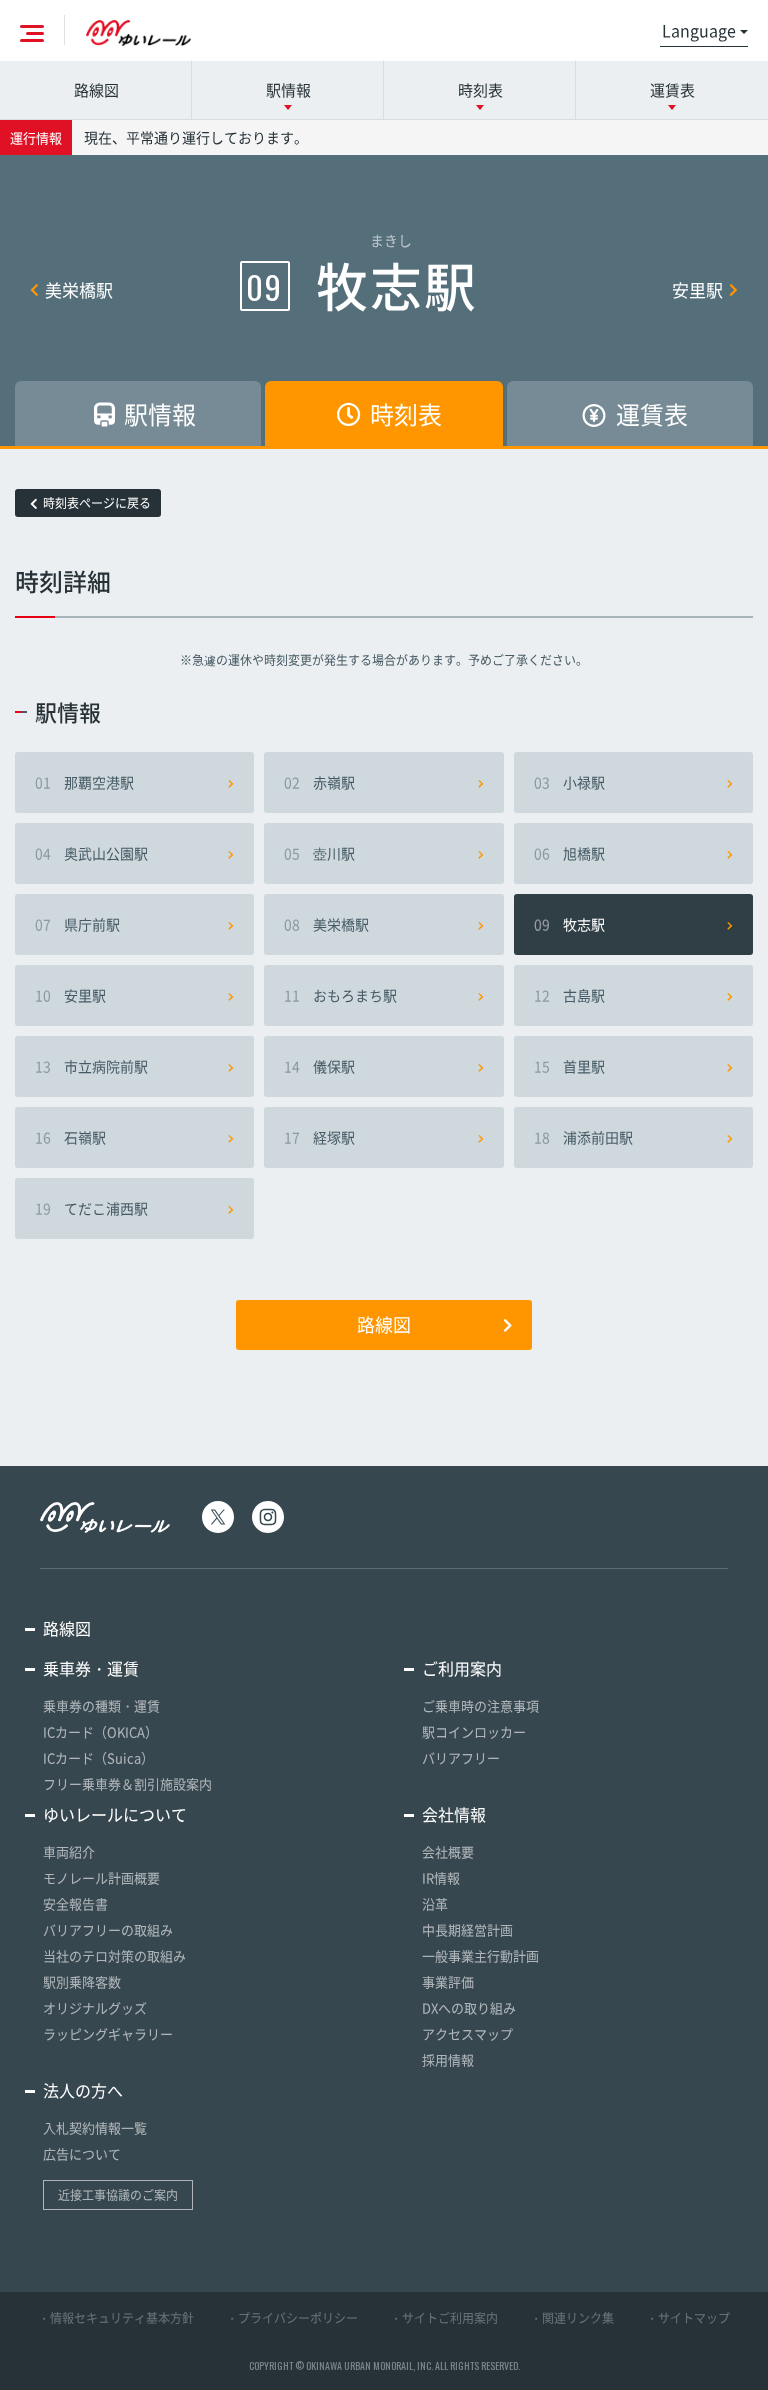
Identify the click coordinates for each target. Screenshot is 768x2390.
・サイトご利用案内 (444, 2318)
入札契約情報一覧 (95, 2127)
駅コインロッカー (474, 1731)
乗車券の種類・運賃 (101, 1705)
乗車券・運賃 (91, 1668)
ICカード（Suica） (98, 1757)
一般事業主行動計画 (480, 1955)
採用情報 (448, 2059)
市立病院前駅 (91, 1066)
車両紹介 (69, 1851)
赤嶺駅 (319, 782)
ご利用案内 (462, 1668)
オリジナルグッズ (95, 2007)
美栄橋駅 (79, 289)
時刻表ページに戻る (97, 503)
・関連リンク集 (572, 2318)
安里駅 (697, 289)
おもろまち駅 (340, 995)
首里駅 (569, 1066)
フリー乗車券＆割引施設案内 (127, 1783)
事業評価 (448, 1981)
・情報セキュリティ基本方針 (116, 2318)
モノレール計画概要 (101, 1877)
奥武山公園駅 (91, 853)
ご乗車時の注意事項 (480, 1705)
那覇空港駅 (84, 782)
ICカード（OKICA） (100, 1731)
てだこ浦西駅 (91, 1208)
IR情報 (441, 1877)
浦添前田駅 (583, 1137)
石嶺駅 (70, 1137)
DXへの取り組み (469, 2007)
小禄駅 (569, 782)
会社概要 (448, 1851)
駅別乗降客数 (82, 1981)
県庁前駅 (77, 924)
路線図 (96, 90)
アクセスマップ (467, 2033)
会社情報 (454, 1814)
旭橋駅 (569, 853)
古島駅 (569, 995)
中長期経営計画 (467, 1929)
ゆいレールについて (115, 1814)
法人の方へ (83, 2090)
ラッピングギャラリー (108, 2033)
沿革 (435, 1903)
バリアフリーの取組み (108, 1929)
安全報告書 (75, 1903)
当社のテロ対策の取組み (114, 1955)
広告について (82, 2153)
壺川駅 (319, 853)
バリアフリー (461, 1757)
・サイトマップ (688, 2318)
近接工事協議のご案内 (118, 2195)
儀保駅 (319, 1066)
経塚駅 (319, 1137)
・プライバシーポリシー (292, 2318)
